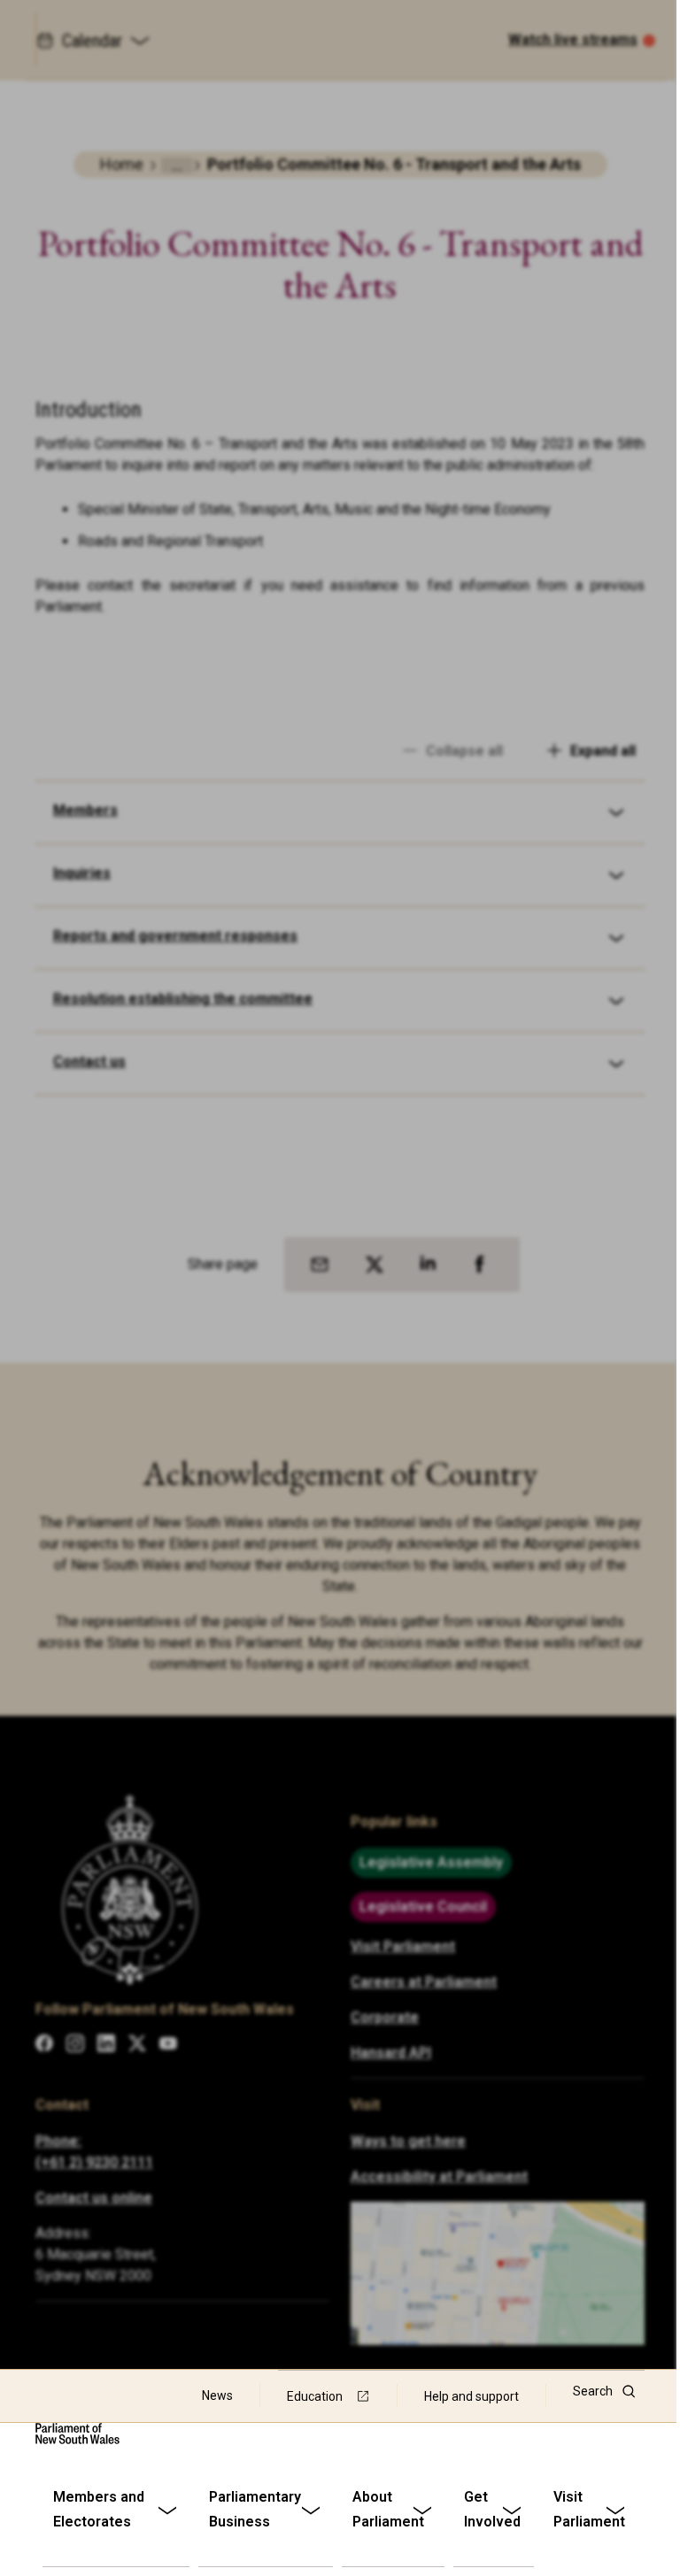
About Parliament (388, 2509)
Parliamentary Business (255, 2509)
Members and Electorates (99, 2509)
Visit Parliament (589, 2509)
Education (315, 2396)
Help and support (471, 2396)
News (217, 2395)
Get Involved (492, 2509)
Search (593, 2391)
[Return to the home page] (77, 2434)
